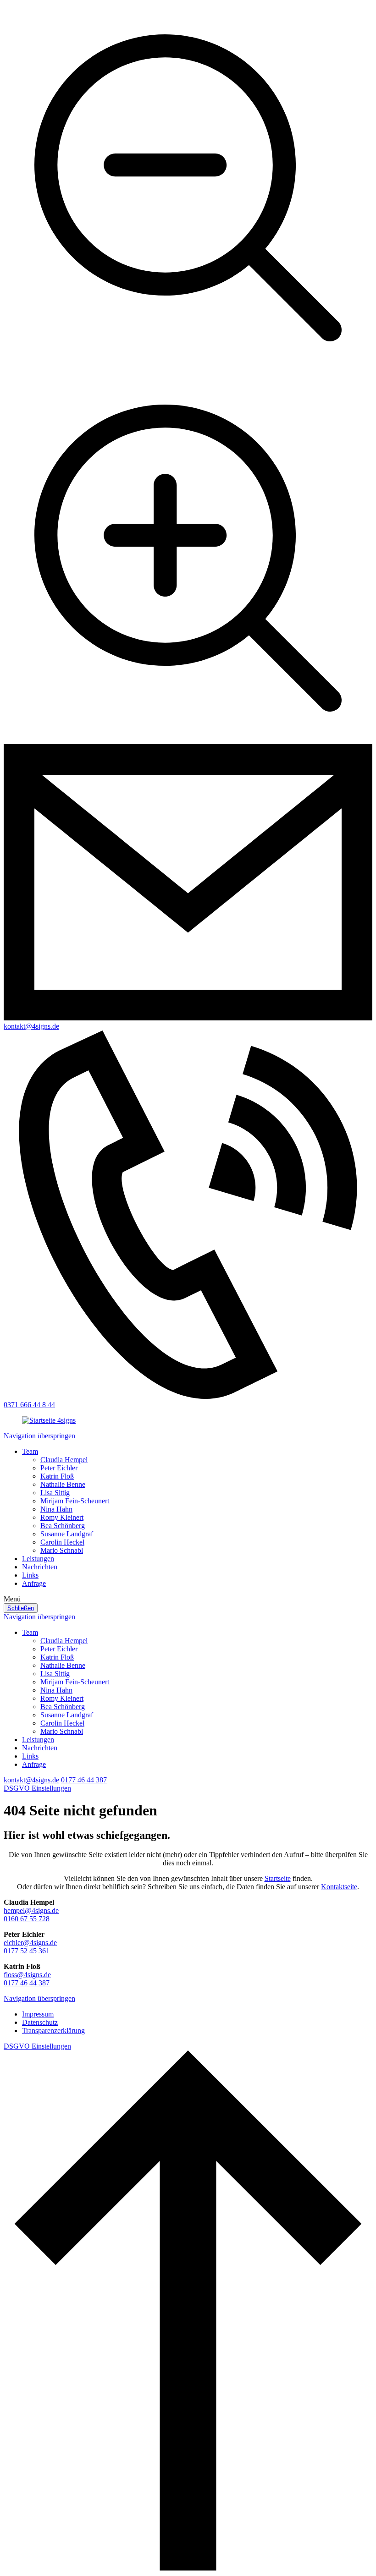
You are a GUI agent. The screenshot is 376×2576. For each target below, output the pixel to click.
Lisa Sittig (55, 1493)
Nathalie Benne (63, 1484)
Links (30, 1575)
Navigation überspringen (39, 1436)
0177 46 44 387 (84, 1780)
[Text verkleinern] (188, 370)
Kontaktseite (339, 1887)
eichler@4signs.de (30, 1943)
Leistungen (38, 1559)
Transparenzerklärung (53, 2031)
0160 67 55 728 (27, 1919)
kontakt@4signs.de (31, 1780)
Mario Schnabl (62, 1550)
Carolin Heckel (62, 1542)
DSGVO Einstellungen (37, 1788)
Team (30, 1451)
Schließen (21, 1608)
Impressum (38, 2014)
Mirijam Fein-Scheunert (75, 1501)
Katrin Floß (57, 1476)
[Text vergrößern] (188, 740)
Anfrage (34, 1583)
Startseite (278, 1878)
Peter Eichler (59, 1468)
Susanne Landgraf (67, 1534)
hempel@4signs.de (31, 1910)
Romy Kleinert (62, 1517)
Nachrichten (40, 1567)
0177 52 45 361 (27, 1951)
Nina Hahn (56, 1509)
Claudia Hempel (64, 1460)
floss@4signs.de (27, 1975)
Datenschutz (40, 2022)
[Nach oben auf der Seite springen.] (188, 2568)
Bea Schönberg (63, 1526)
